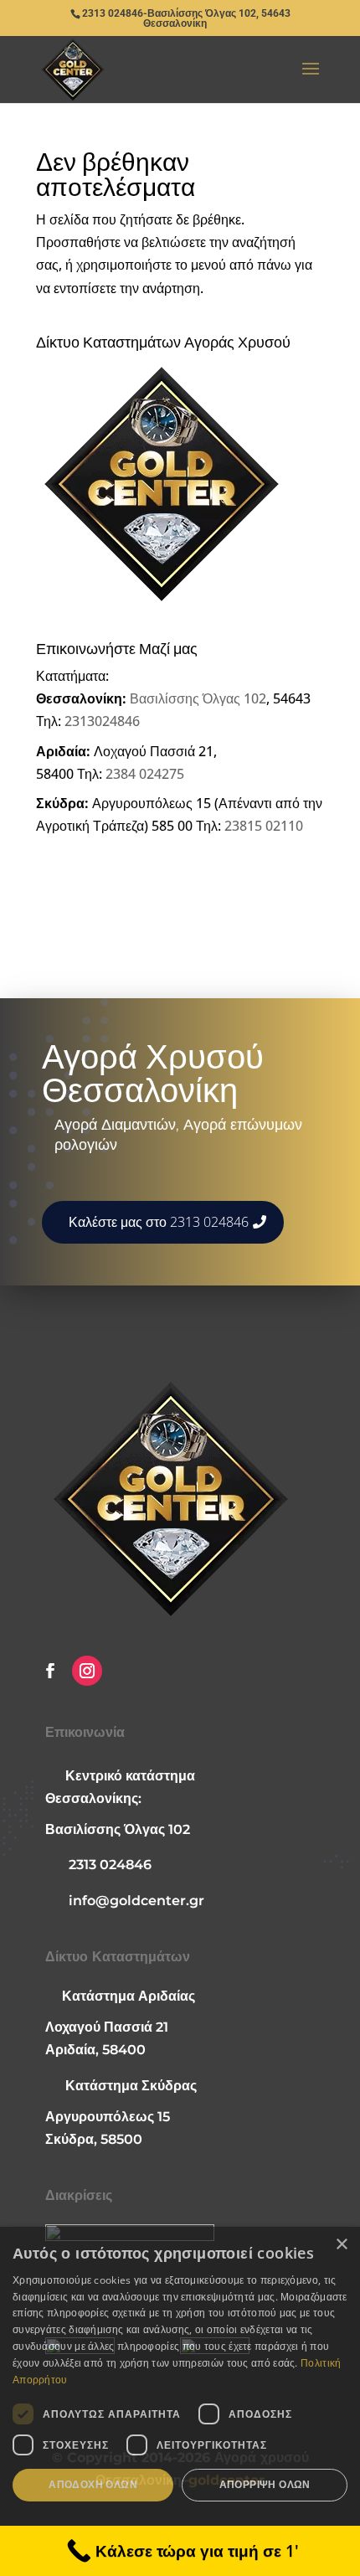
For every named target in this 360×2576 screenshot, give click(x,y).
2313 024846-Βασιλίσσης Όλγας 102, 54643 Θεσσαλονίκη (186, 18)
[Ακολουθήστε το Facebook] (50, 1671)
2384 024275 (145, 774)
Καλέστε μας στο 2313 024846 (159, 1222)
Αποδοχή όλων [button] (93, 2484)
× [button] (341, 2245)
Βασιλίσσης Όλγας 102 (198, 698)
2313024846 (102, 721)
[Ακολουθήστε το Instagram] (87, 1671)
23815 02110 (264, 826)
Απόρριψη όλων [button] (265, 2484)
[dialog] (180, 2401)
